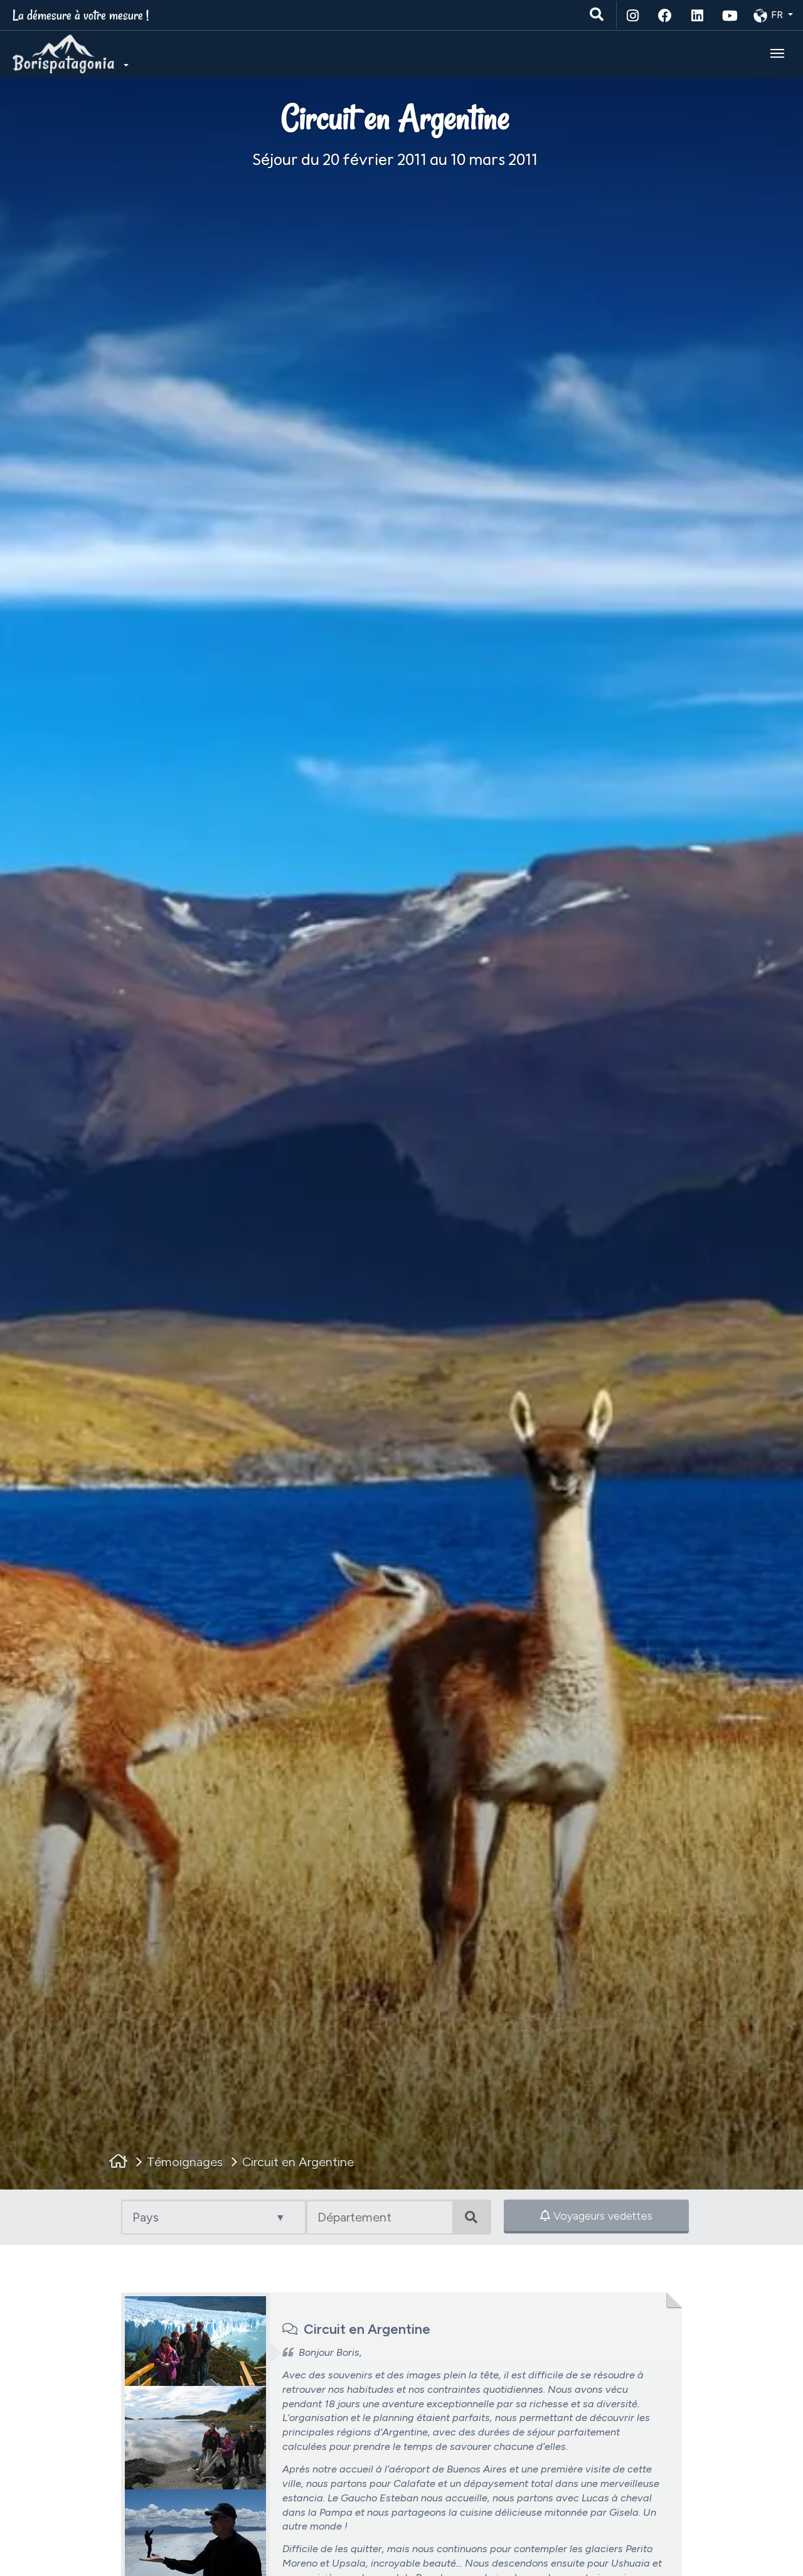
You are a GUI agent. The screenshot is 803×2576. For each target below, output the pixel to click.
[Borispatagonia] (69, 54)
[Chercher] (598, 15)
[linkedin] (698, 15)
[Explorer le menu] (777, 53)
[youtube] (730, 15)
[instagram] (633, 15)
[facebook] (666, 15)
